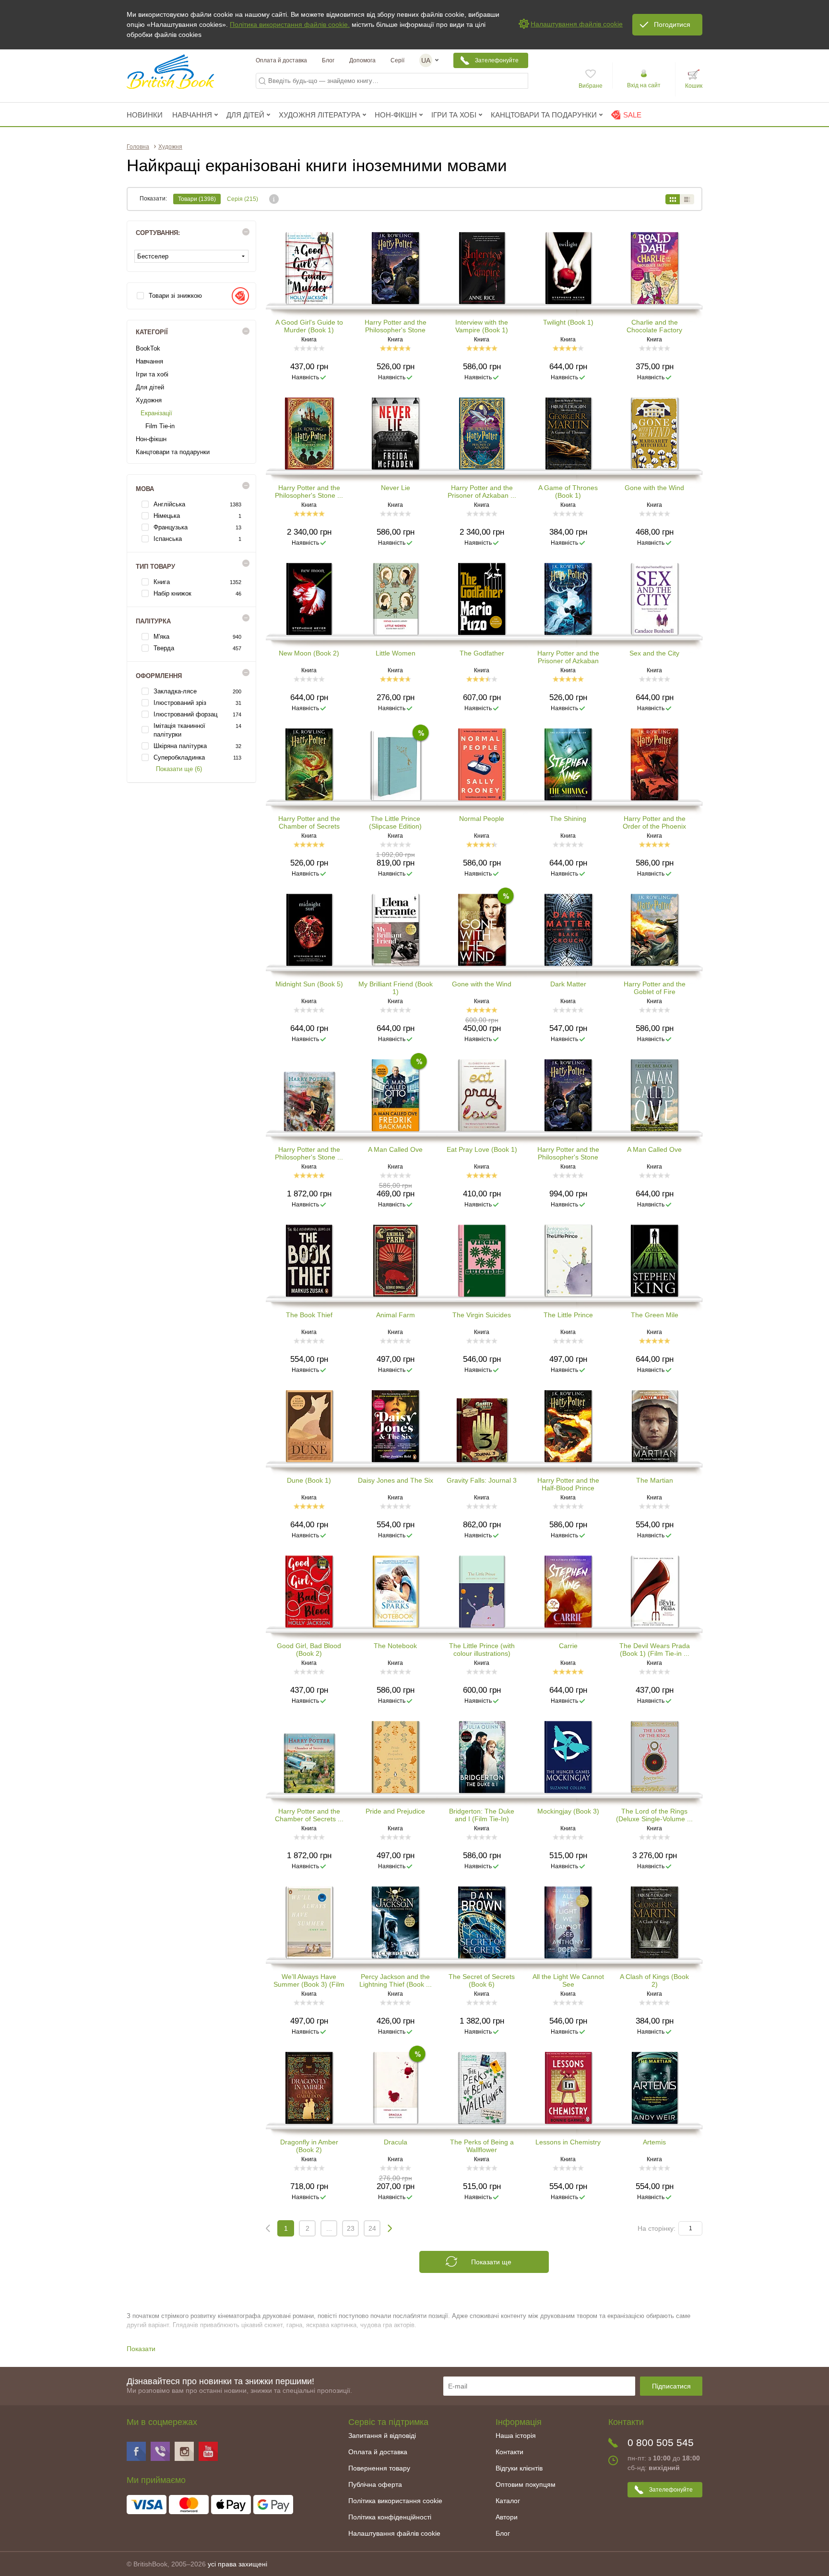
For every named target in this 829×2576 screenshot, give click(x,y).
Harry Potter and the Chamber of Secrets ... (309, 1815)
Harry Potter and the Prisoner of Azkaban (568, 657)
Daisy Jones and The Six (396, 1480)
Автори (507, 2517)
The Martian (655, 1480)
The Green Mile (655, 1315)
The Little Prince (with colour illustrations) (482, 1650)
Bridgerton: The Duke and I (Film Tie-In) (482, 1815)
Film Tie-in (160, 426)
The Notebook (395, 1646)
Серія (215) (243, 199)
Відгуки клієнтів (519, 2468)
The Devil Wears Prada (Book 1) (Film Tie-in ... (655, 1650)
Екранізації (156, 413)
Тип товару (157, 567)
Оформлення (161, 676)
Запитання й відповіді (382, 2435)
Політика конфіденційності (390, 2517)
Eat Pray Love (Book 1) (482, 1149)
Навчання (149, 361)
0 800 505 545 (661, 2442)
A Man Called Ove (395, 1149)
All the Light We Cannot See (568, 1980)
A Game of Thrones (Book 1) (568, 492)
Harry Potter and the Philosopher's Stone (396, 326)
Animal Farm (396, 1315)
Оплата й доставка (281, 60)
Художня (149, 400)
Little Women (396, 653)
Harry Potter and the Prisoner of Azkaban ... (482, 492)
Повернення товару (379, 2468)
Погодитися (672, 24)
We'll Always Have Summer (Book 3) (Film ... (309, 1980)
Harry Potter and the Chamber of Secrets (309, 822)
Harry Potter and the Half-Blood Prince (568, 1484)
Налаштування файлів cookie (394, 2533)
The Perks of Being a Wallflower (482, 2146)
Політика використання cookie (395, 2501)
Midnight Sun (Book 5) (309, 984)
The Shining (568, 819)
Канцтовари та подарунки (173, 452)
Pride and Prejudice (395, 1811)
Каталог (508, 2501)
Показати (141, 2349)
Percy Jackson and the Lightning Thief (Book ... (396, 1980)
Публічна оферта (375, 2484)
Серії (397, 60)
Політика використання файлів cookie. (290, 24)
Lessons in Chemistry (568, 2142)
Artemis (654, 2142)
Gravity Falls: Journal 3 (482, 1480)
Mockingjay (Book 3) (568, 1811)
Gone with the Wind (654, 488)
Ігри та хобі (152, 374)
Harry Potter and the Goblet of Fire (655, 988)
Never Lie (396, 488)
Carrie (568, 1646)
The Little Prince (568, 1315)
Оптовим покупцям (526, 2484)
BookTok (148, 348)
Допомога (362, 60)
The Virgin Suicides (482, 1315)
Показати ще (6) (179, 769)
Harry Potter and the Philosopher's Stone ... (309, 492)
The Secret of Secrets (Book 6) (482, 1980)
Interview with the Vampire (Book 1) (482, 326)
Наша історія (516, 2435)
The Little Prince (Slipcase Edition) (395, 822)
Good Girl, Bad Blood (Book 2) (309, 1650)
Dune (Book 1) (309, 1480)
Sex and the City (654, 653)
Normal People (482, 819)
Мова (147, 489)
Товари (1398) (197, 199)
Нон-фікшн (151, 439)
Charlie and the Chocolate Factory (654, 326)
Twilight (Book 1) (568, 322)
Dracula (396, 2142)
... (329, 2228)
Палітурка (155, 621)
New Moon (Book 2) (309, 653)
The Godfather (482, 653)
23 (351, 2228)
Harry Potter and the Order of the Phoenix (654, 822)
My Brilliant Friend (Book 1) (396, 988)
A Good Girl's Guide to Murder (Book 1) (309, 326)
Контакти (509, 2452)
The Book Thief (309, 1315)
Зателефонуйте (497, 60)
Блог (328, 60)
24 (372, 2228)
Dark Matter (568, 984)
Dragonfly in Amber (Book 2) (309, 2146)
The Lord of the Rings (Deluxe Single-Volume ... (654, 1815)
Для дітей (150, 387)
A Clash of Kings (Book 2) (654, 1980)
